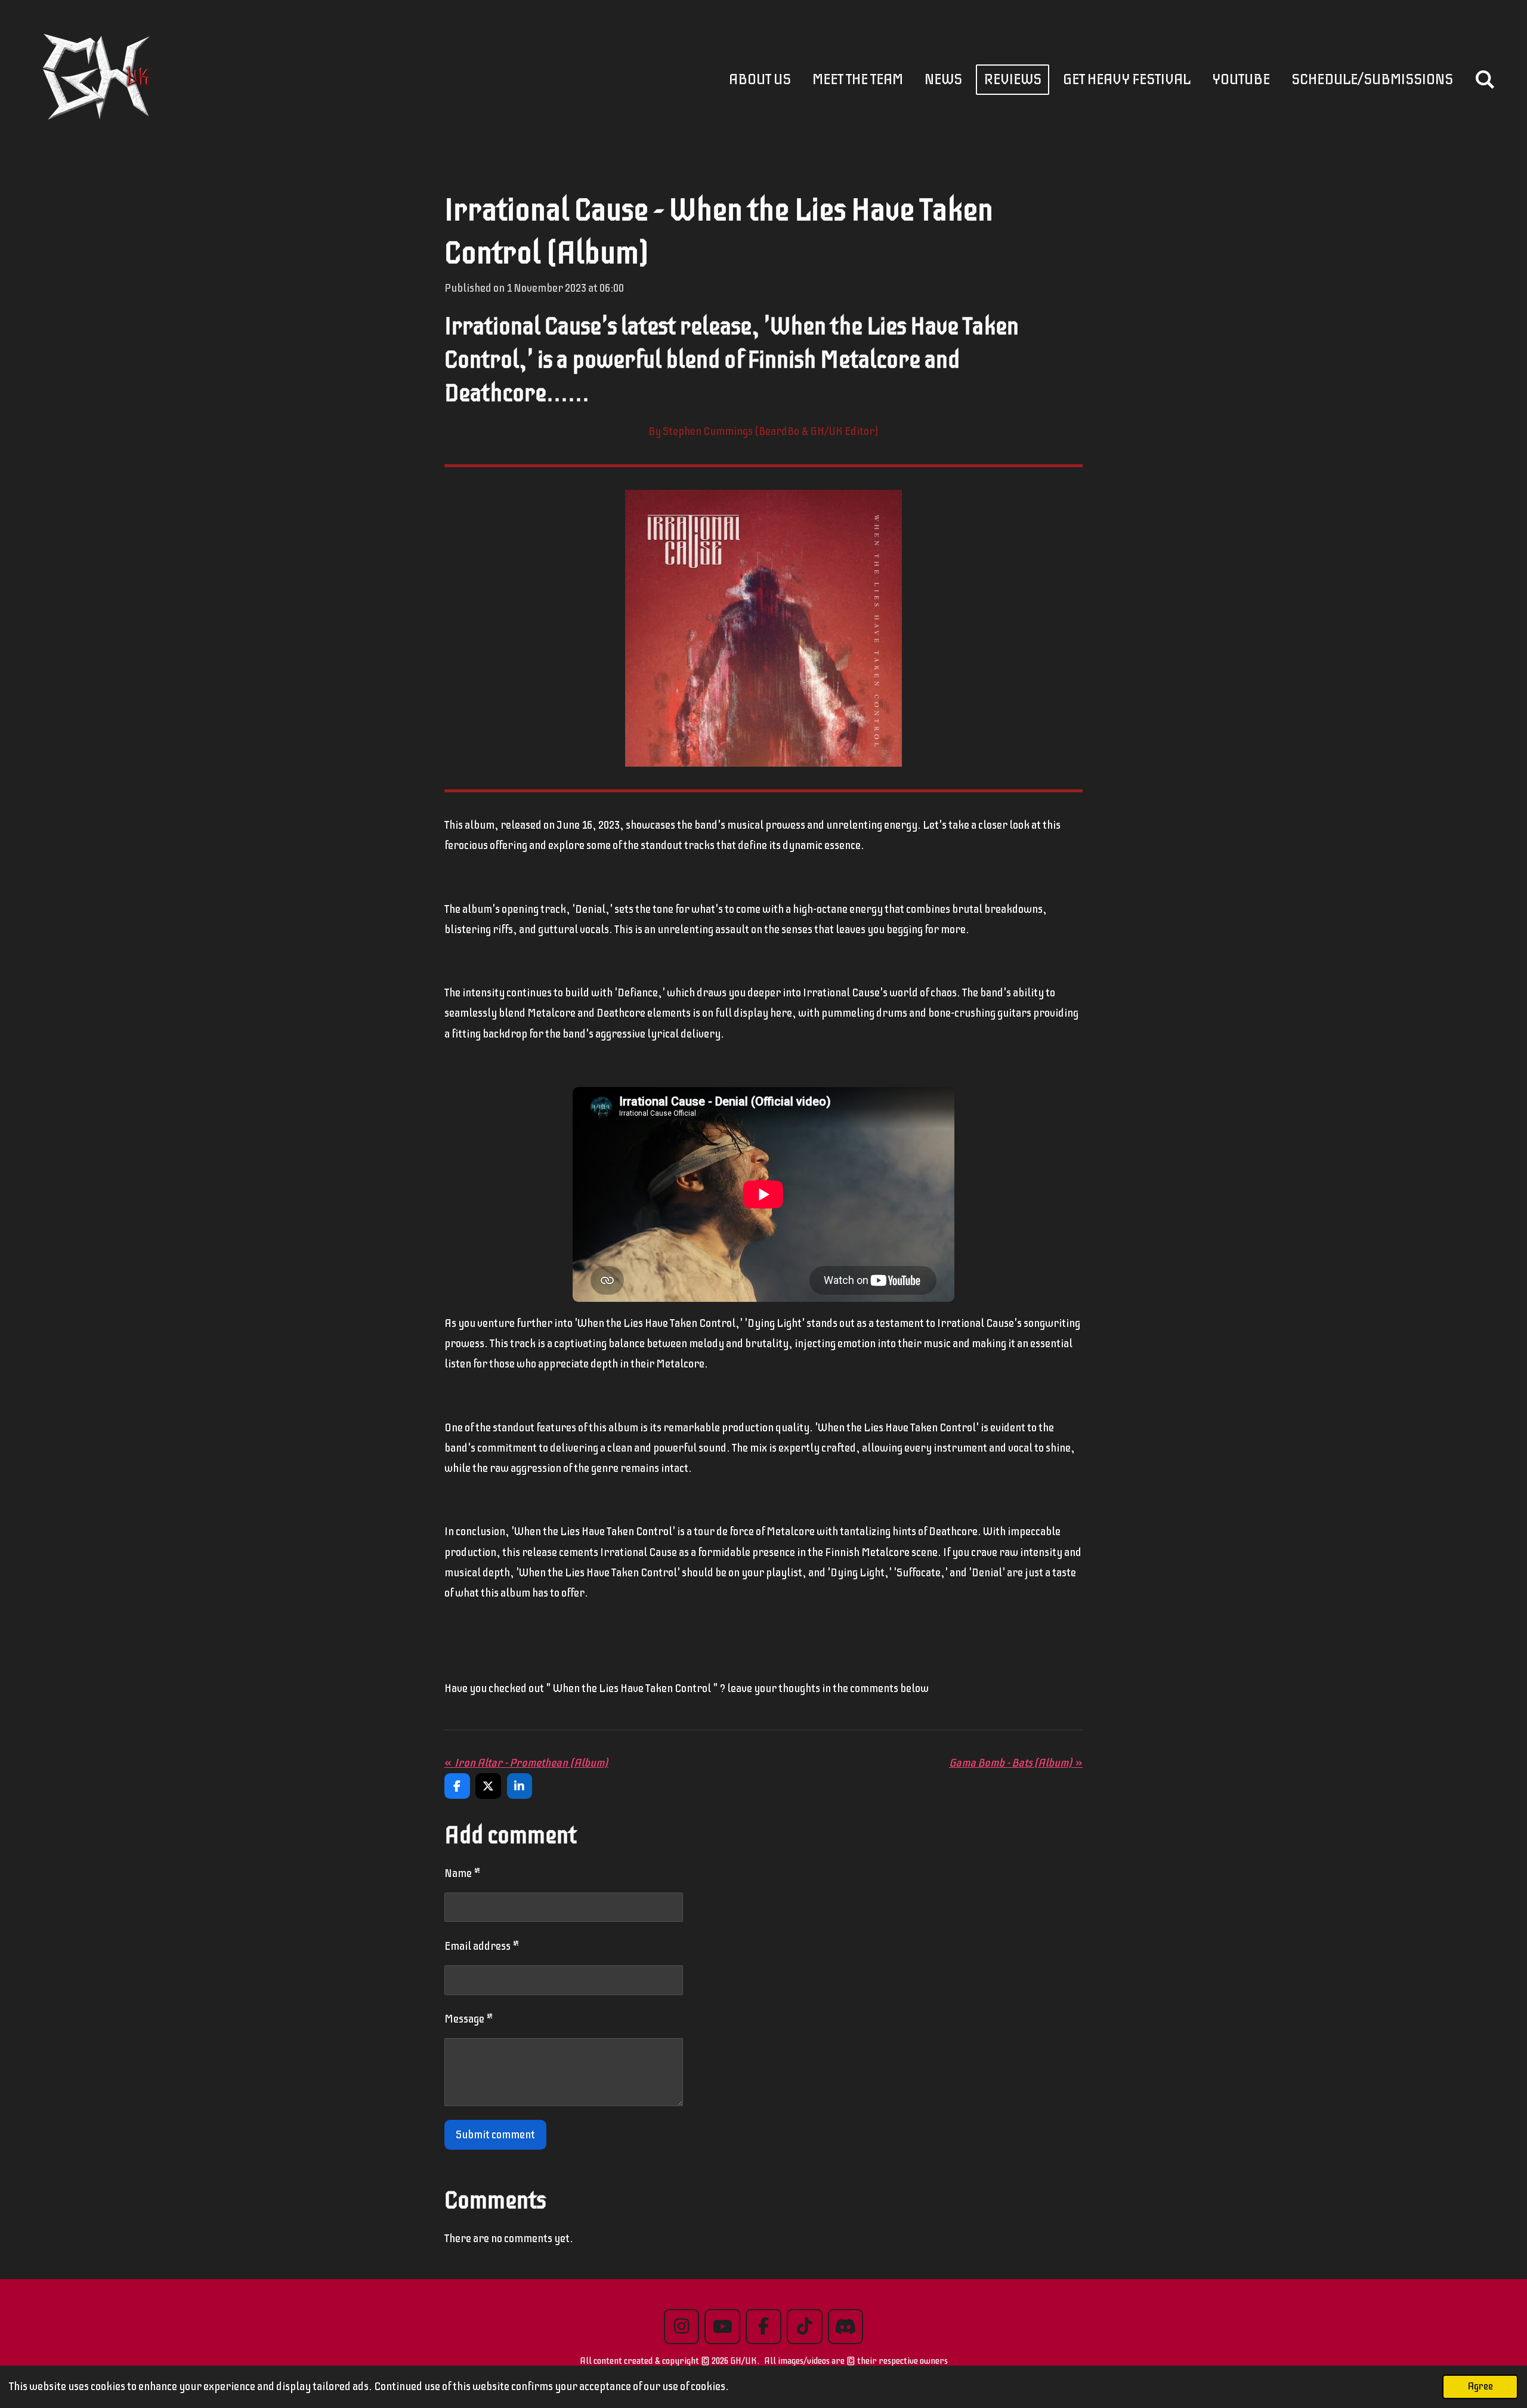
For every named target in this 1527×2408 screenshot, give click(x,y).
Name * (463, 1873)
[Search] (1485, 80)
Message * (469, 2019)
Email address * (482, 1946)
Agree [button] (1480, 2386)
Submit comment (495, 2134)
